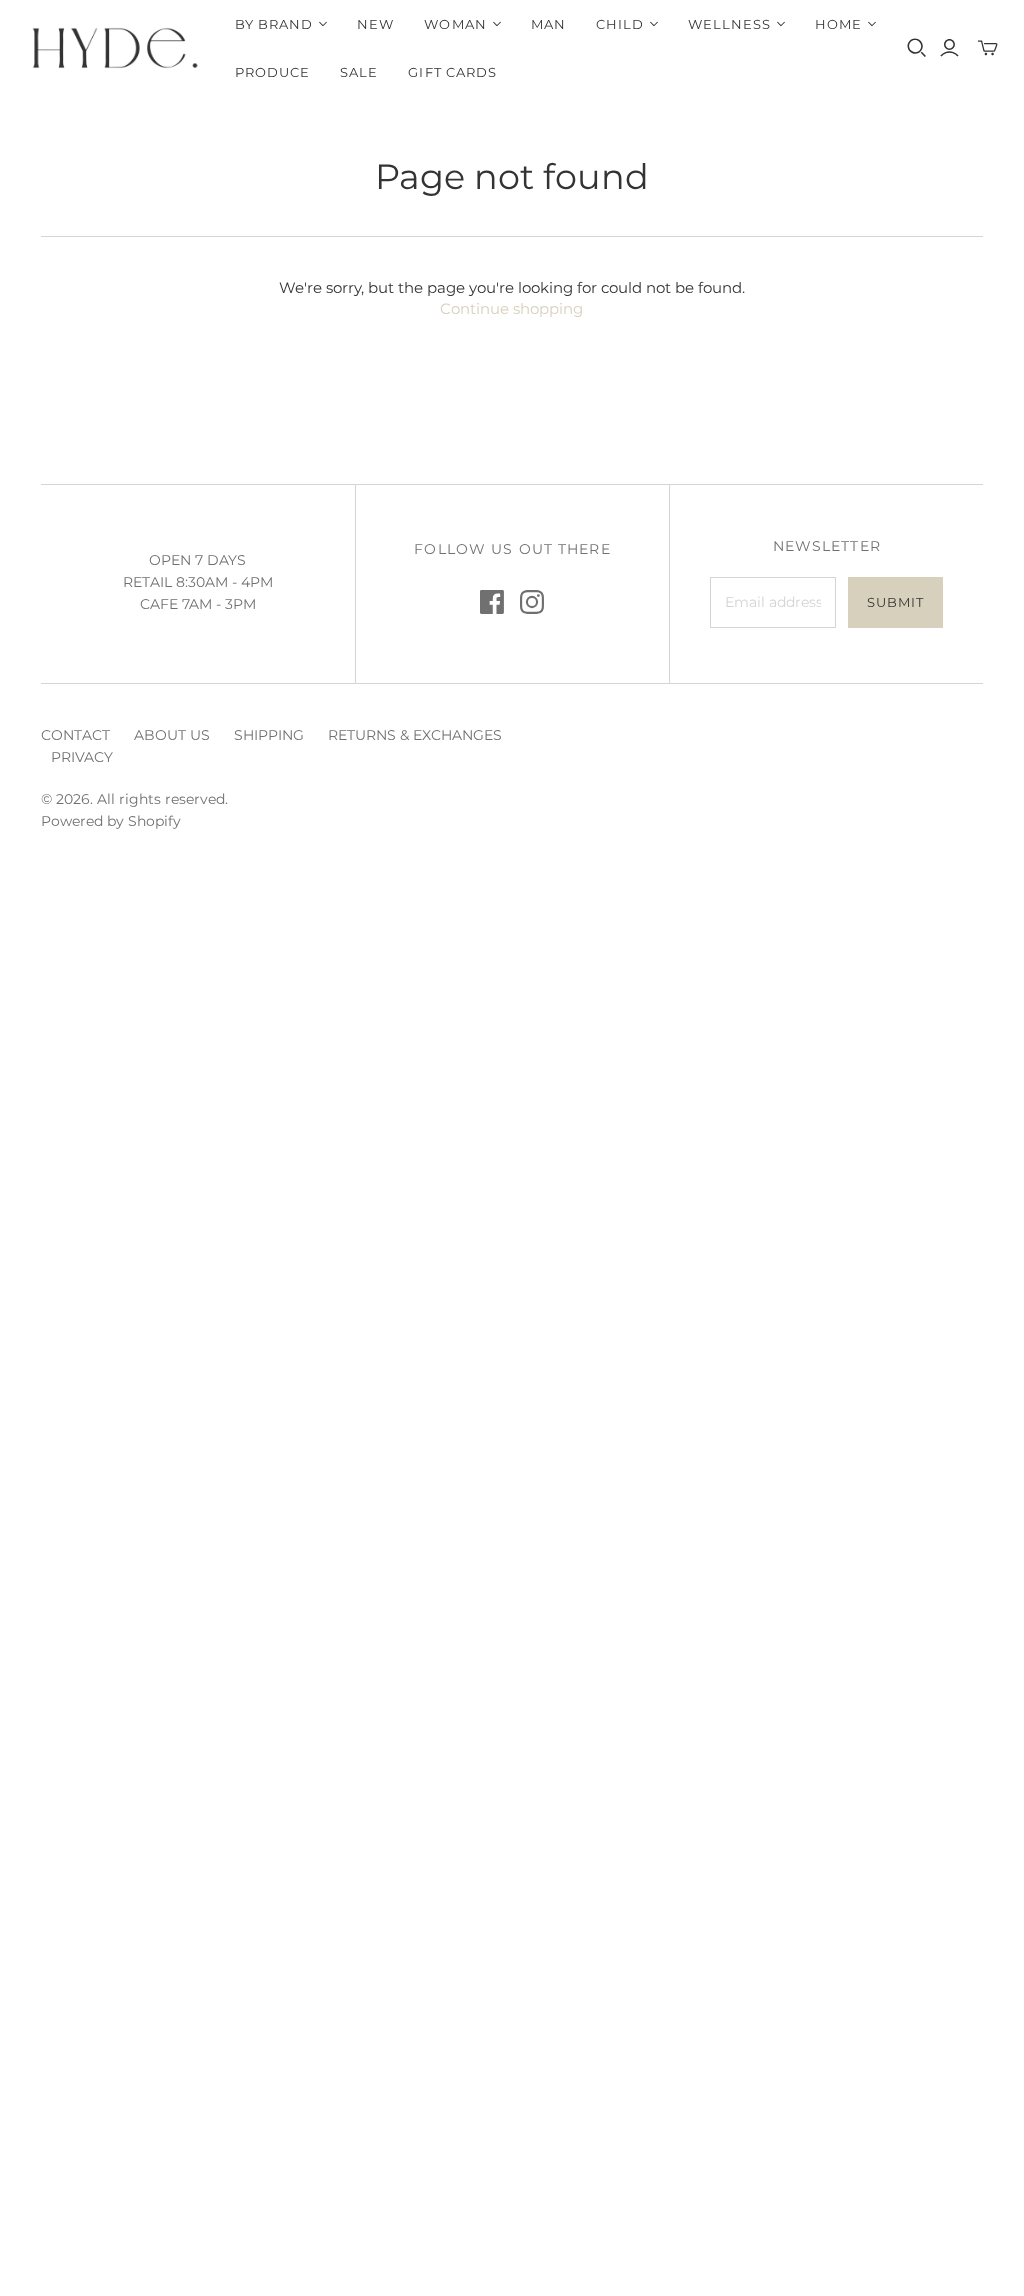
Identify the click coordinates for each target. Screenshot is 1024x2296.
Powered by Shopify (111, 821)
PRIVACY (82, 757)
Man (548, 24)
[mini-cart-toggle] (988, 48)
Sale (359, 72)
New (375, 24)
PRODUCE (272, 72)
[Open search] (917, 48)
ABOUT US (172, 735)
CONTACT (75, 735)
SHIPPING (269, 735)
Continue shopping (511, 308)
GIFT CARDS (452, 72)
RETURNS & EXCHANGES (415, 735)
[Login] (949, 48)
